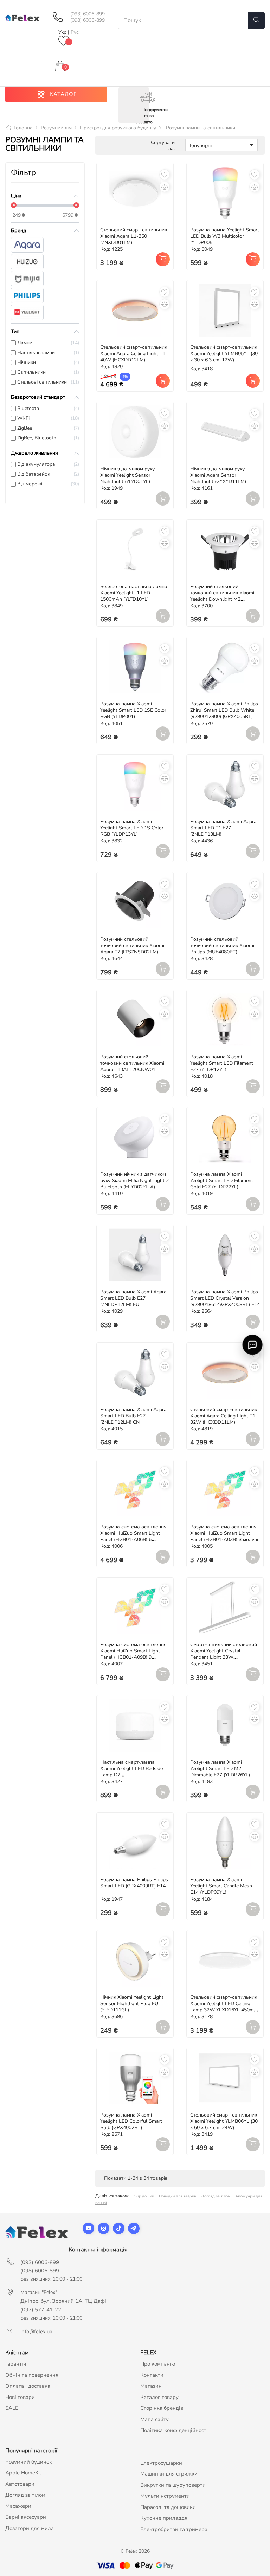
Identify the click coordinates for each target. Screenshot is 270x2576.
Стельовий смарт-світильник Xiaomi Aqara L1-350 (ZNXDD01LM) (134, 236)
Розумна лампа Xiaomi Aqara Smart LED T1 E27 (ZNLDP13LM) (223, 828)
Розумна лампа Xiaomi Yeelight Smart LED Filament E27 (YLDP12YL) (222, 1063)
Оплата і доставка (28, 2386)
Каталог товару (159, 2397)
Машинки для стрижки (169, 2474)
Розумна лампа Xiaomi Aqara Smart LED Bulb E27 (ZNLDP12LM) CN (133, 1416)
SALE (12, 2408)
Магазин (151, 2386)
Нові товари (20, 2397)
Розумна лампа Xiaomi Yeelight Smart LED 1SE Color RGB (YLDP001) (133, 710)
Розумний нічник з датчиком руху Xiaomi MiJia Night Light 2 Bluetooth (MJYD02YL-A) (134, 1181)
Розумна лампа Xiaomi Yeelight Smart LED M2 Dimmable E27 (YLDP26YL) (220, 1769)
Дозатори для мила (30, 2528)
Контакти (152, 2375)
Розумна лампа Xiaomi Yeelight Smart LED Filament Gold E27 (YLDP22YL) (222, 1181)
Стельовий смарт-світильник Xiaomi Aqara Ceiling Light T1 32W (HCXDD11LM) (224, 1416)
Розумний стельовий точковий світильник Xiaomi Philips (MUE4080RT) (222, 945)
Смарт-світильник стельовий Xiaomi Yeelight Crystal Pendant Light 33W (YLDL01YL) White (224, 1654)
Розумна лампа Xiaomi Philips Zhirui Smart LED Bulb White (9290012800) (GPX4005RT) (224, 710)
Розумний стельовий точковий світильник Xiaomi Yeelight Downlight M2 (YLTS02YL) (222, 596)
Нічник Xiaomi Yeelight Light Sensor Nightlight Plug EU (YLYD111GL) (132, 2004)
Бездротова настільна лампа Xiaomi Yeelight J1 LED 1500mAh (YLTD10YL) (134, 593)
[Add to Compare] (165, 187)
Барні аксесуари (26, 2517)
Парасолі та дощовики (168, 2507)
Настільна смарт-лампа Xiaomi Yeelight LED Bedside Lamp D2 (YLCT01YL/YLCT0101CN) (131, 1772)
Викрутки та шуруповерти (173, 2485)
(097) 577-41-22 (41, 2310)
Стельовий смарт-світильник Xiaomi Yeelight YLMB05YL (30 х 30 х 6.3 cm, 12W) (224, 354)
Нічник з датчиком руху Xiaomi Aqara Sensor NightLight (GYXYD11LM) (218, 475)
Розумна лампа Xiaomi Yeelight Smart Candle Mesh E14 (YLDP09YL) (221, 1886)
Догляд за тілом (216, 2196)
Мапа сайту (155, 2419)
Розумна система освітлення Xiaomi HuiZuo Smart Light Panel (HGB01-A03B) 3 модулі (224, 1533)
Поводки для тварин (178, 2196)
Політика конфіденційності (174, 2430)
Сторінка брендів (162, 2408)
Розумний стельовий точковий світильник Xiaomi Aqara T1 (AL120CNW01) (132, 1063)
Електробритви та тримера (174, 2529)
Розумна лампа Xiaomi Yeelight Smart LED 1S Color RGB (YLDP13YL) (132, 828)
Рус (75, 32)
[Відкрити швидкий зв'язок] (252, 1344)
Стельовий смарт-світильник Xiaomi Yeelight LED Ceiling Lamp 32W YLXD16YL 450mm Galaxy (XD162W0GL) (224, 2007)
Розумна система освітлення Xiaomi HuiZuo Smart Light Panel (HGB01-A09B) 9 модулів (133, 1654)
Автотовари (20, 2484)
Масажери (18, 2506)
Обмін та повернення (32, 2375)
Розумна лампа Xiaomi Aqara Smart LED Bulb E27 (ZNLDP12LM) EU (133, 1298)
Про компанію (158, 2364)
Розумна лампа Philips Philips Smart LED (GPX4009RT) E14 (134, 1883)
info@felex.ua (36, 2332)
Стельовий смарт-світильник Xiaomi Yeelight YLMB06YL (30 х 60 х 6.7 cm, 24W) (224, 2121)
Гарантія (16, 2364)
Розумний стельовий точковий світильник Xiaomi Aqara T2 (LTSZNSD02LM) (132, 945)
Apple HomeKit (23, 2473)
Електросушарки (161, 2463)
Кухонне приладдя (164, 2518)
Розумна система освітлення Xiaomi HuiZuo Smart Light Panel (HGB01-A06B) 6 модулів (133, 1536)
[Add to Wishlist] (165, 175)
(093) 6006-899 (88, 14)
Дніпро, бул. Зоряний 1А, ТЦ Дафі (63, 2301)
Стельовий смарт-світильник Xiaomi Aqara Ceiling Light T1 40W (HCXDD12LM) (134, 354)
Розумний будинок (29, 2462)
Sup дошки (144, 2196)
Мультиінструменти (165, 2496)
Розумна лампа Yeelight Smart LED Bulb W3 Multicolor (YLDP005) (225, 236)
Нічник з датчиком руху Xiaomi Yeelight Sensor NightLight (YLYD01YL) (127, 475)
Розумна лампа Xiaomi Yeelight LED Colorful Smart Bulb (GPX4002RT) (131, 2121)
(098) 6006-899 (88, 20)
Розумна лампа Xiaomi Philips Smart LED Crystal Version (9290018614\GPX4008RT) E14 (225, 1298)
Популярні (221, 145)
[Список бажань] (64, 41)
